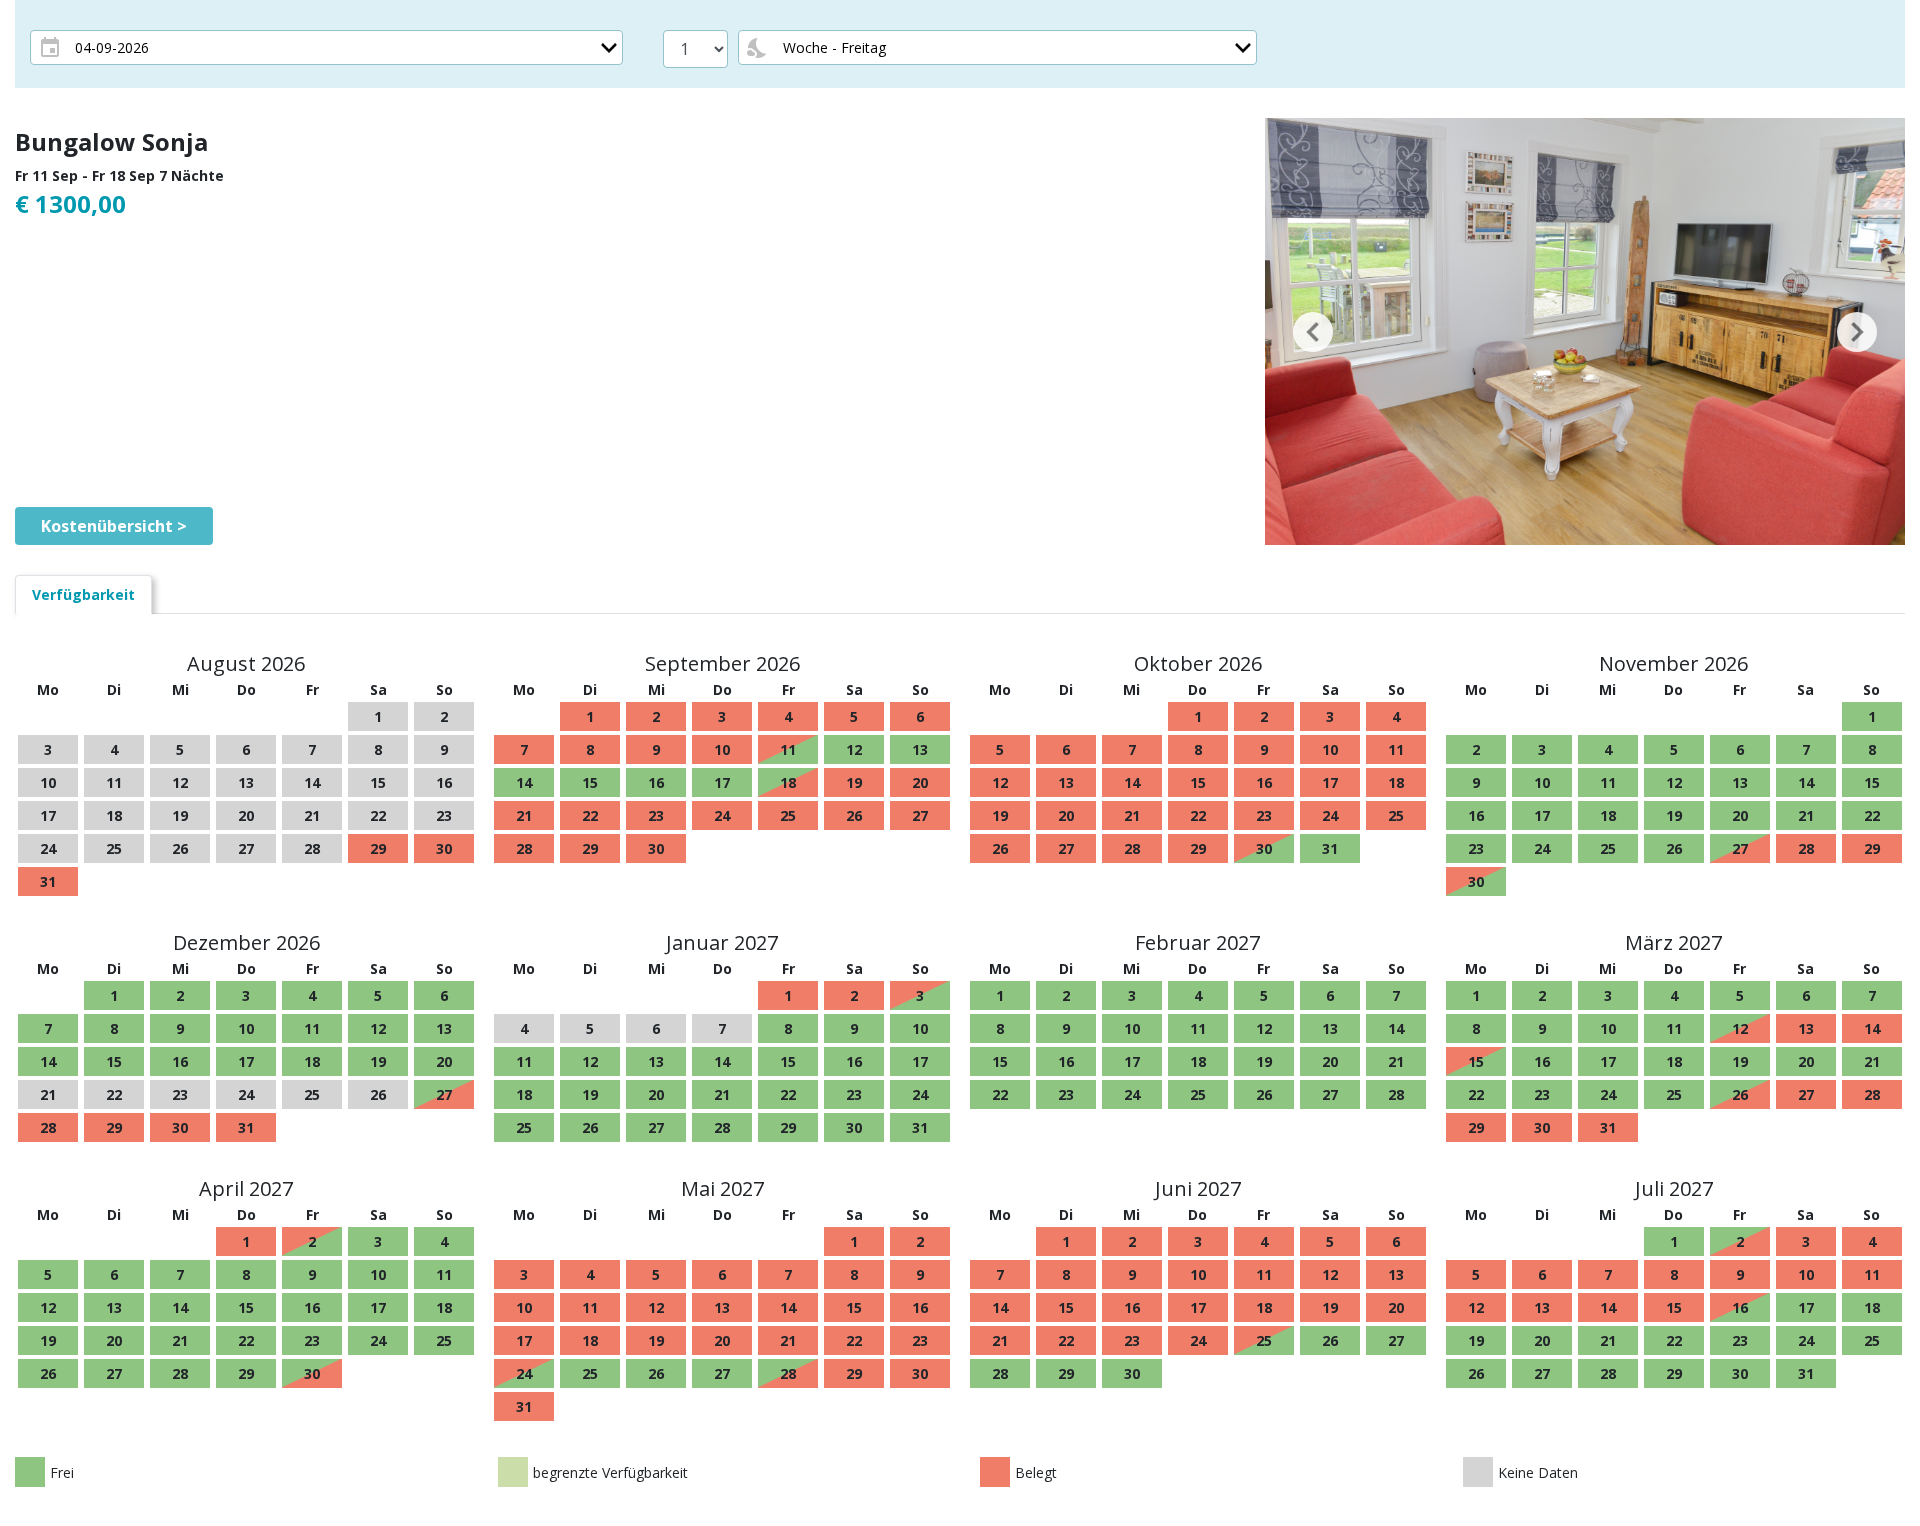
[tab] (83, 594)
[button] (1313, 331)
